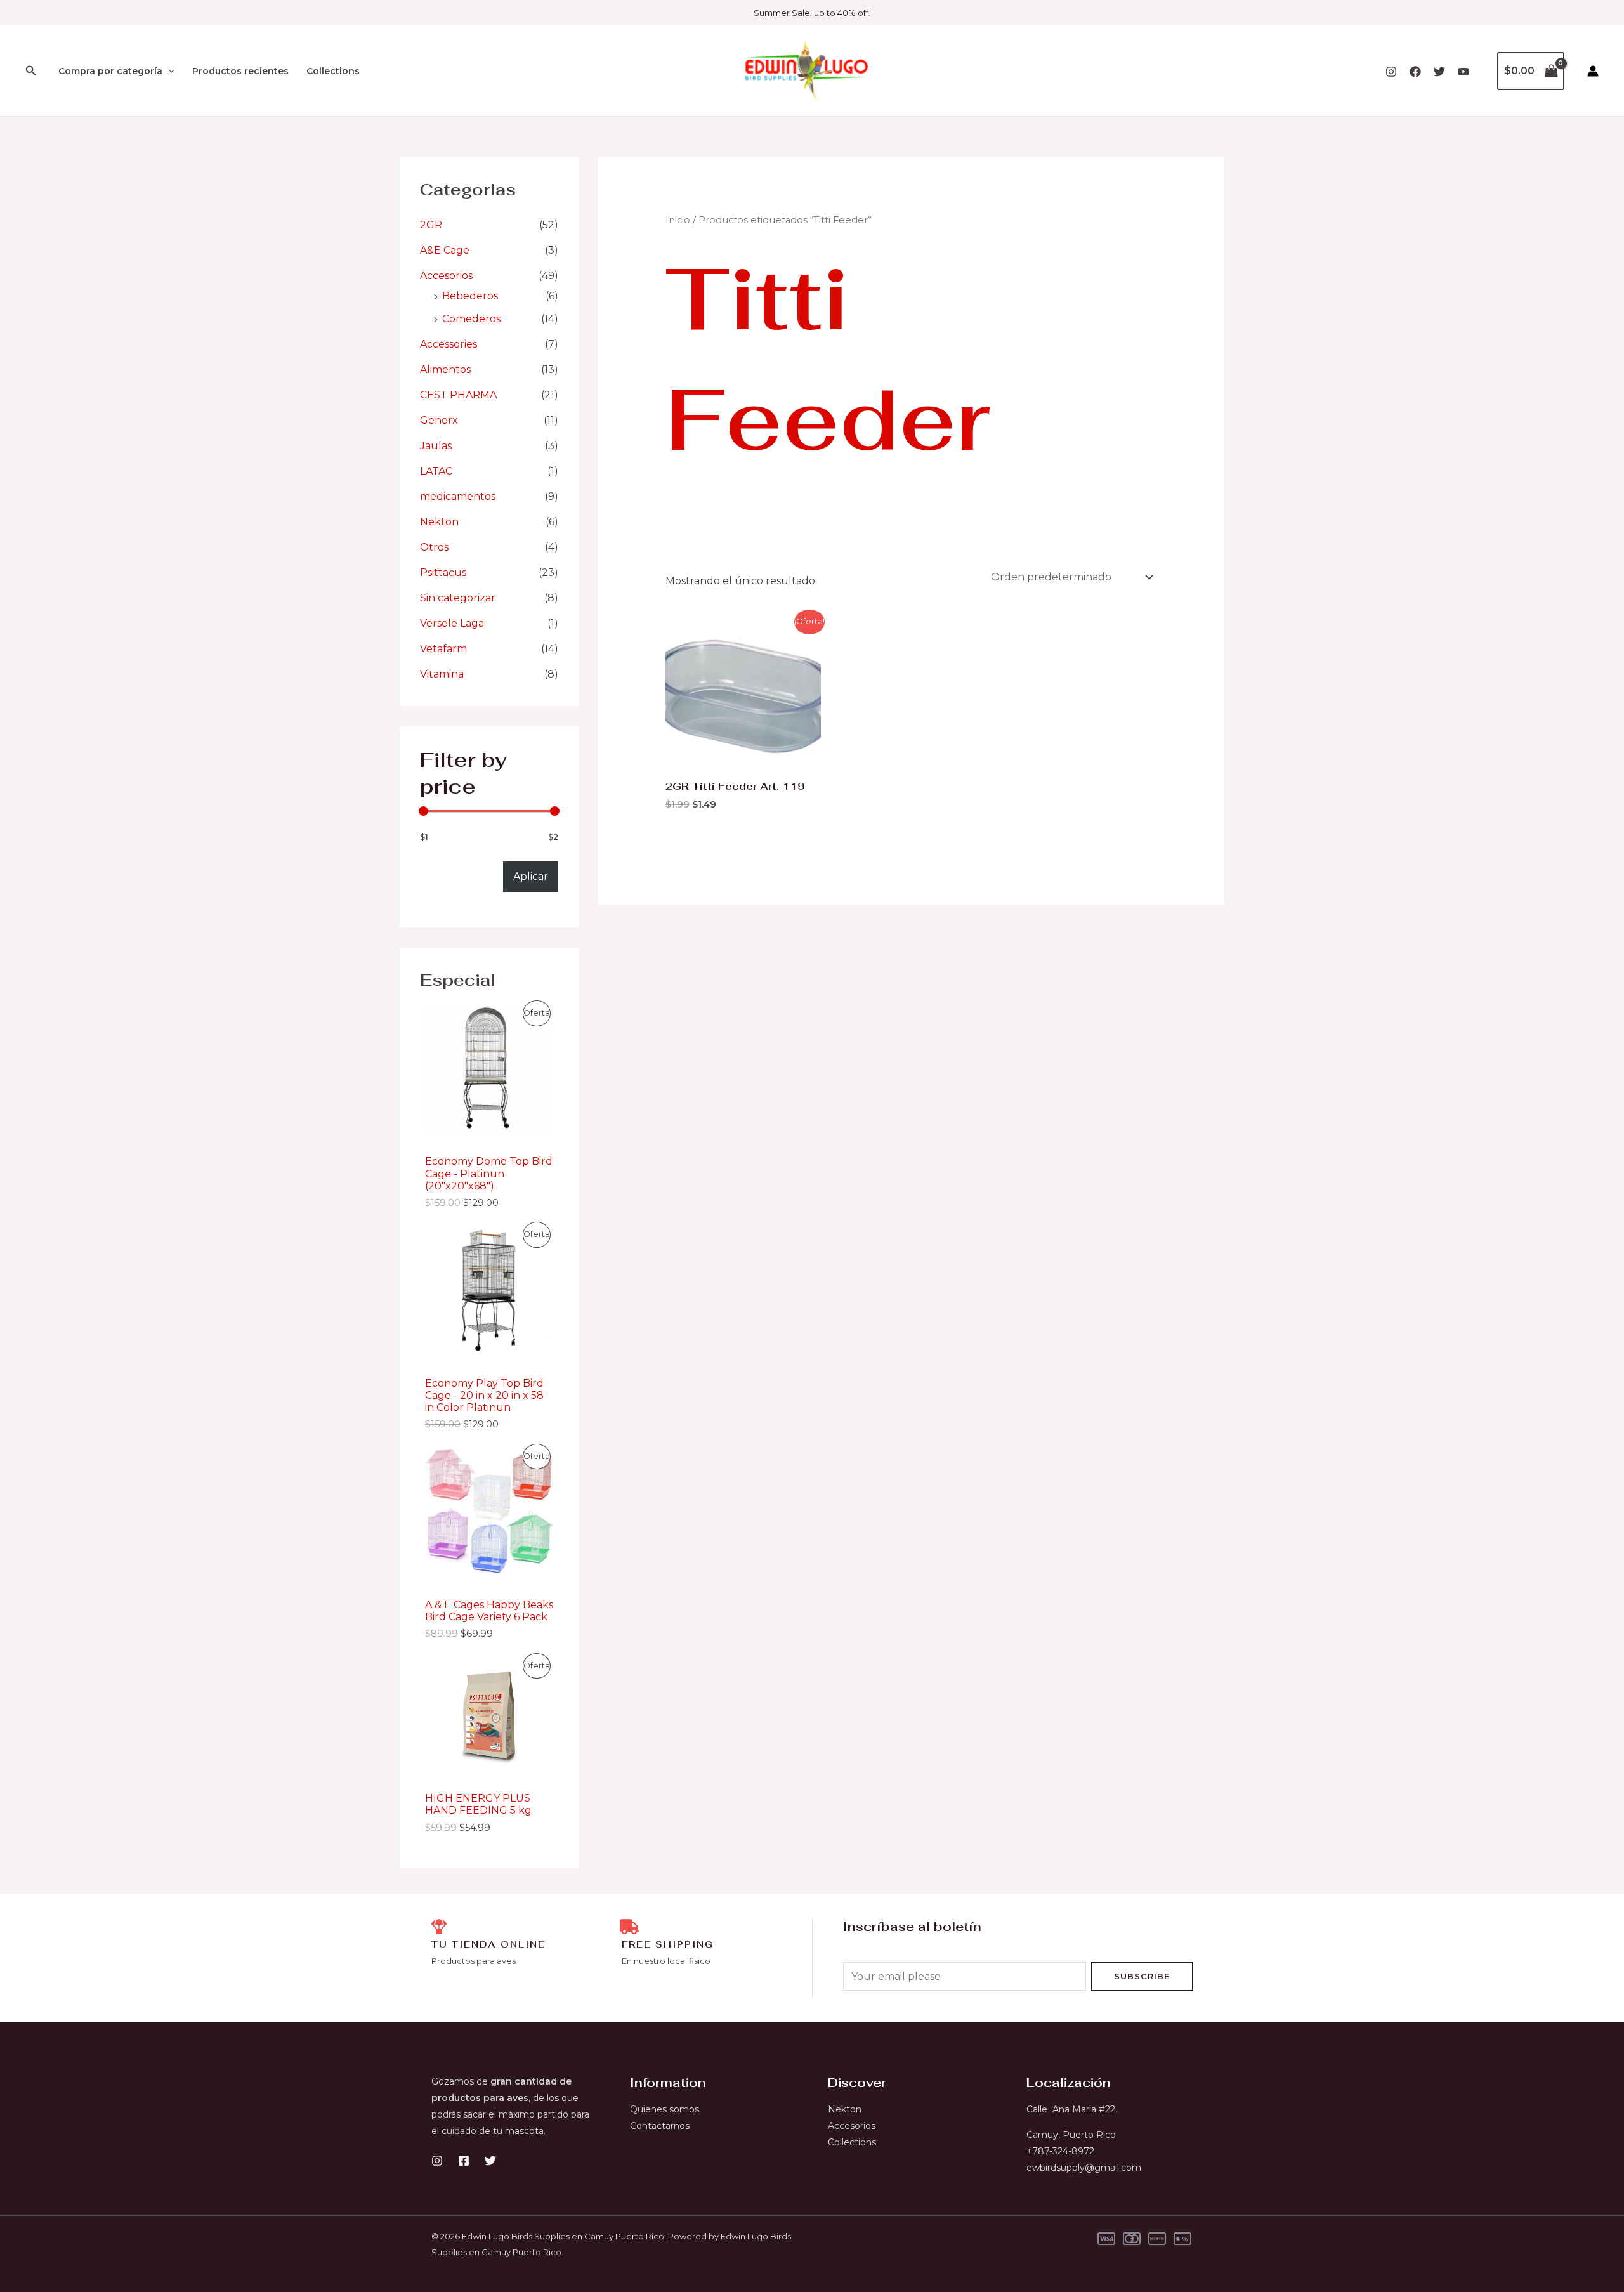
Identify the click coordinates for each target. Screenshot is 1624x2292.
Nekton (439, 522)
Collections (333, 71)
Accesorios (446, 276)
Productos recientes (240, 71)
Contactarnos (660, 2126)
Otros (434, 547)
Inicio (678, 220)
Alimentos (445, 370)
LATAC (436, 471)
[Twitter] (1439, 72)
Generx (439, 420)
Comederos (471, 319)
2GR (431, 225)
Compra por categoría (110, 71)
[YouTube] (1464, 72)
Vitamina (442, 674)
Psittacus (443, 573)
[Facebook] (1415, 72)
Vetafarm (443, 649)
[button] (31, 71)
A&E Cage (445, 250)
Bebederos (470, 296)
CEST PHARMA (458, 395)
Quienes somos (665, 2109)
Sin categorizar (458, 598)
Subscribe (1142, 1976)
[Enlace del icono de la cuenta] (1593, 71)
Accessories (449, 344)
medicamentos (458, 496)
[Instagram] (1391, 72)
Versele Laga (452, 623)
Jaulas (436, 446)
